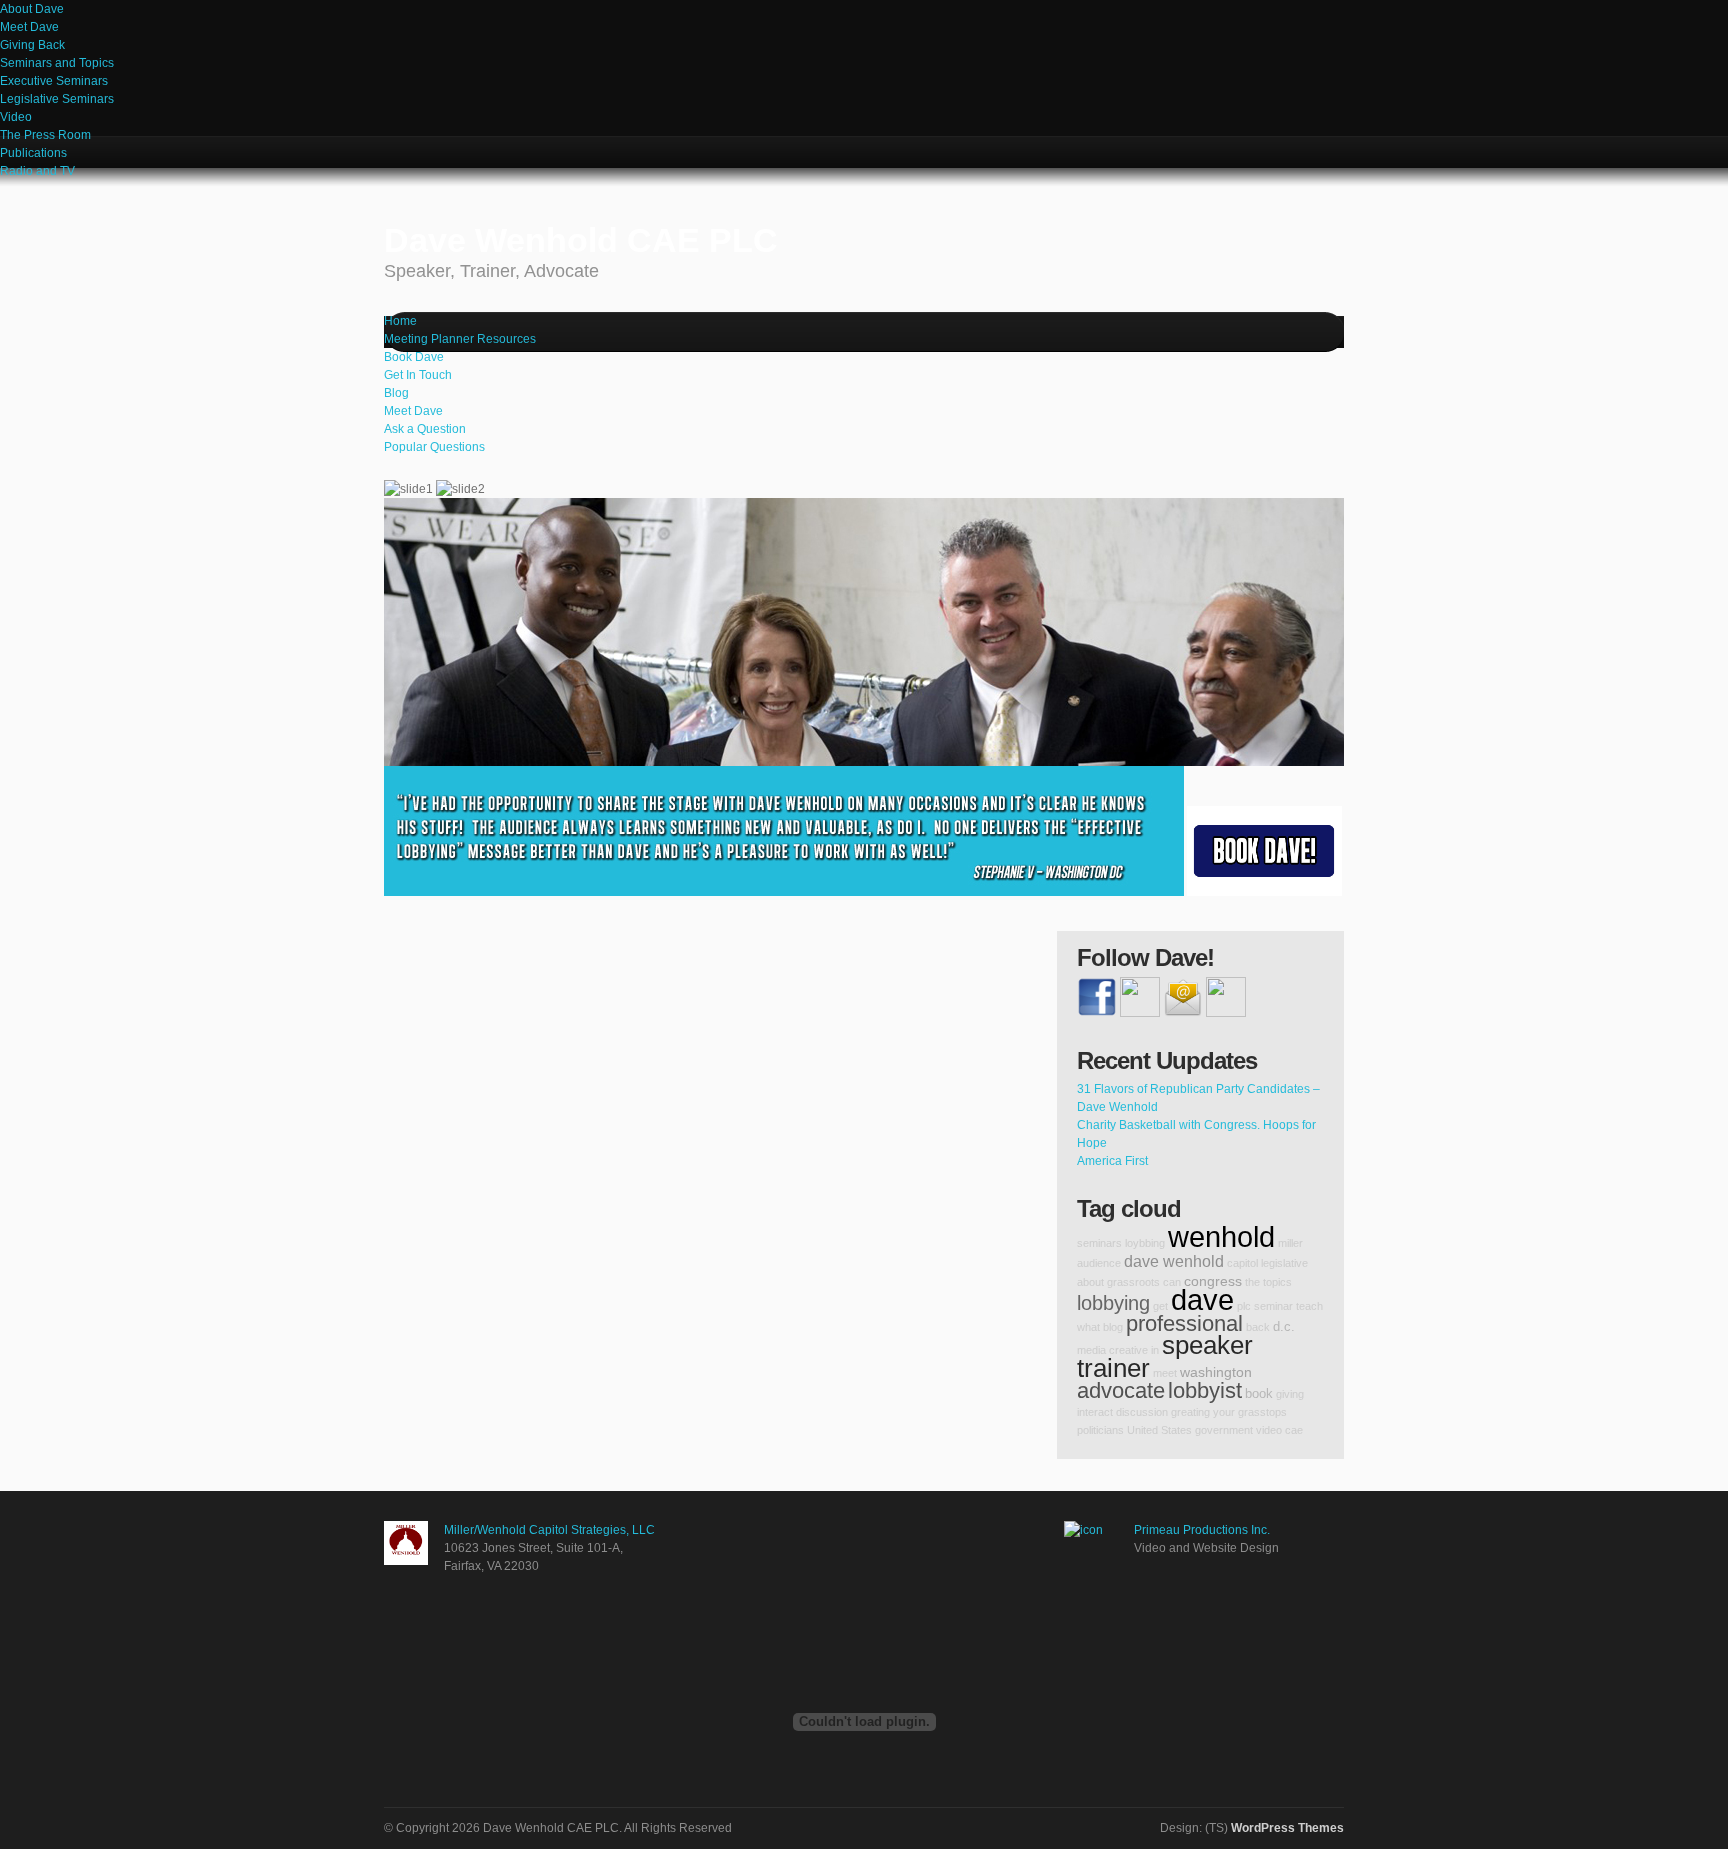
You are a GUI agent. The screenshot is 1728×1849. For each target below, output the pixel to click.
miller (1290, 1243)
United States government (1190, 1430)
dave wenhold (1174, 1261)
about (1090, 1282)
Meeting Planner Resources (460, 339)
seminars (1099, 1243)
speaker (1207, 1345)
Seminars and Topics (57, 63)
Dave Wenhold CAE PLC (581, 251)
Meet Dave (29, 27)
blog (1113, 1327)
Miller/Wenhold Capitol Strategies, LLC (549, 1530)
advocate (1121, 1390)
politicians (1100, 1430)
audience (1099, 1263)
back (1258, 1327)
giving (1290, 1394)
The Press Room (45, 135)
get (1160, 1306)
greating (1190, 1412)
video (1269, 1430)
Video (16, 117)
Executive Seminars (54, 81)
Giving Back (32, 45)
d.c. (1284, 1327)
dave (1202, 1299)
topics (1277, 1282)
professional (1184, 1323)
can (1172, 1282)
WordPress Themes (1287, 1828)
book (1259, 1394)
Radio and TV (37, 171)
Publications (33, 153)
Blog (396, 393)
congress (1213, 1281)
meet (1165, 1373)
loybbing (1145, 1243)
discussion (1142, 1412)
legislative (1284, 1263)
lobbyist (1205, 1390)
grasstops (1262, 1412)
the (1252, 1282)
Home (400, 321)
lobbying (1113, 1303)
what (1088, 1327)
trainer (1113, 1368)
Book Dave (414, 357)
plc (1244, 1306)
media (1091, 1350)
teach (1309, 1306)
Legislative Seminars (57, 99)
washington (1216, 1372)
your (1224, 1412)
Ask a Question (425, 429)
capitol (1242, 1263)
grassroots (1133, 1282)
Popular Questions (434, 447)
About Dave (32, 9)
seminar (1273, 1306)
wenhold (1221, 1236)
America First (1112, 1161)
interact (1095, 1412)
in (1155, 1350)
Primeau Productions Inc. (1202, 1530)
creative (1128, 1350)
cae (1294, 1430)
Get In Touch (418, 375)
